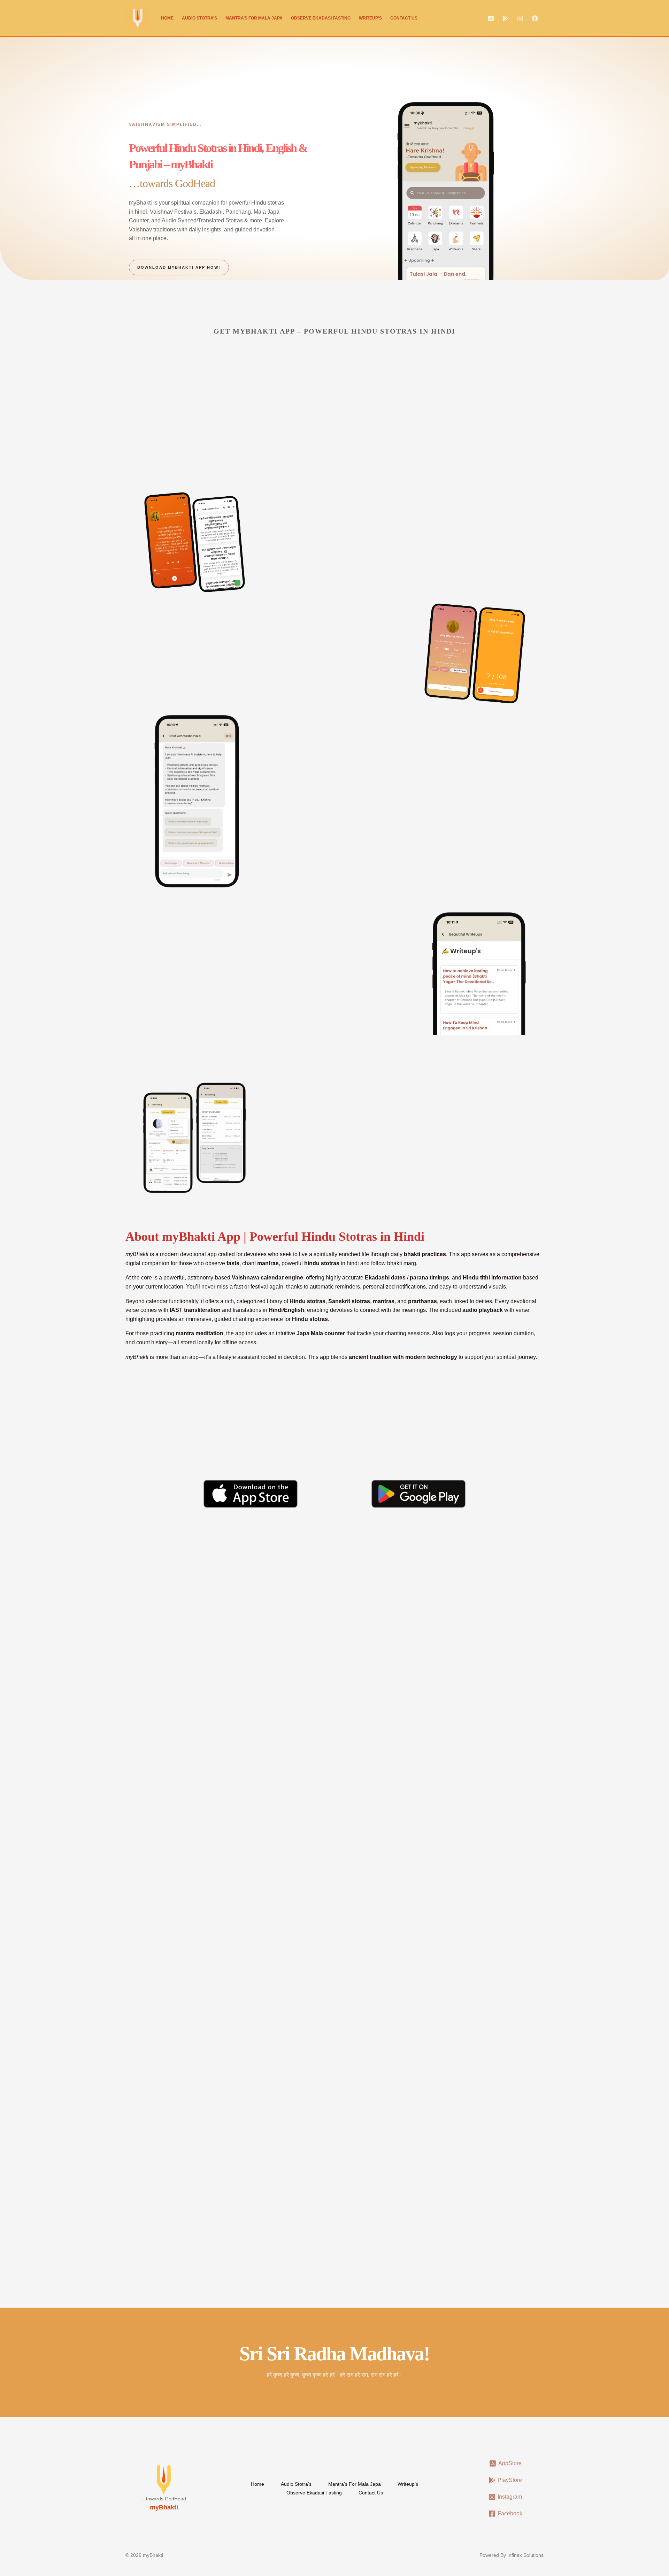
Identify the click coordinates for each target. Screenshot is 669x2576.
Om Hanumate (439, 1967)
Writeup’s (370, 18)
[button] (520, 1559)
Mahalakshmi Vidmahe (312, 1967)
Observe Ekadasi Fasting (321, 18)
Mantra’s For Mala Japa (254, 18)
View (144, 1982)
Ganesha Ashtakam (305, 1622)
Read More (155, 1680)
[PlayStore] (506, 18)
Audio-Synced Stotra (321, 545)
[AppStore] (491, 18)
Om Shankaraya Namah (171, 2011)
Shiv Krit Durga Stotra (169, 1622)
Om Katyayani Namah (310, 2055)
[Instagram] (520, 18)
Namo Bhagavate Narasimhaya (466, 2055)
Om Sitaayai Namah (307, 2011)
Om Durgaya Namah (166, 2055)
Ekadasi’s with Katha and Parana (211, 447)
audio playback (483, 1310)
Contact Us (404, 18)
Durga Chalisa (296, 1726)
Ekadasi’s (233, 377)
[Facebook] (535, 18)
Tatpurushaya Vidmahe (170, 1967)
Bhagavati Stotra (160, 1726)
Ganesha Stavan (441, 1726)
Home (167, 18)
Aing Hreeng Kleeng (449, 2011)
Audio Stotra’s (199, 18)
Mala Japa (212, 661)
